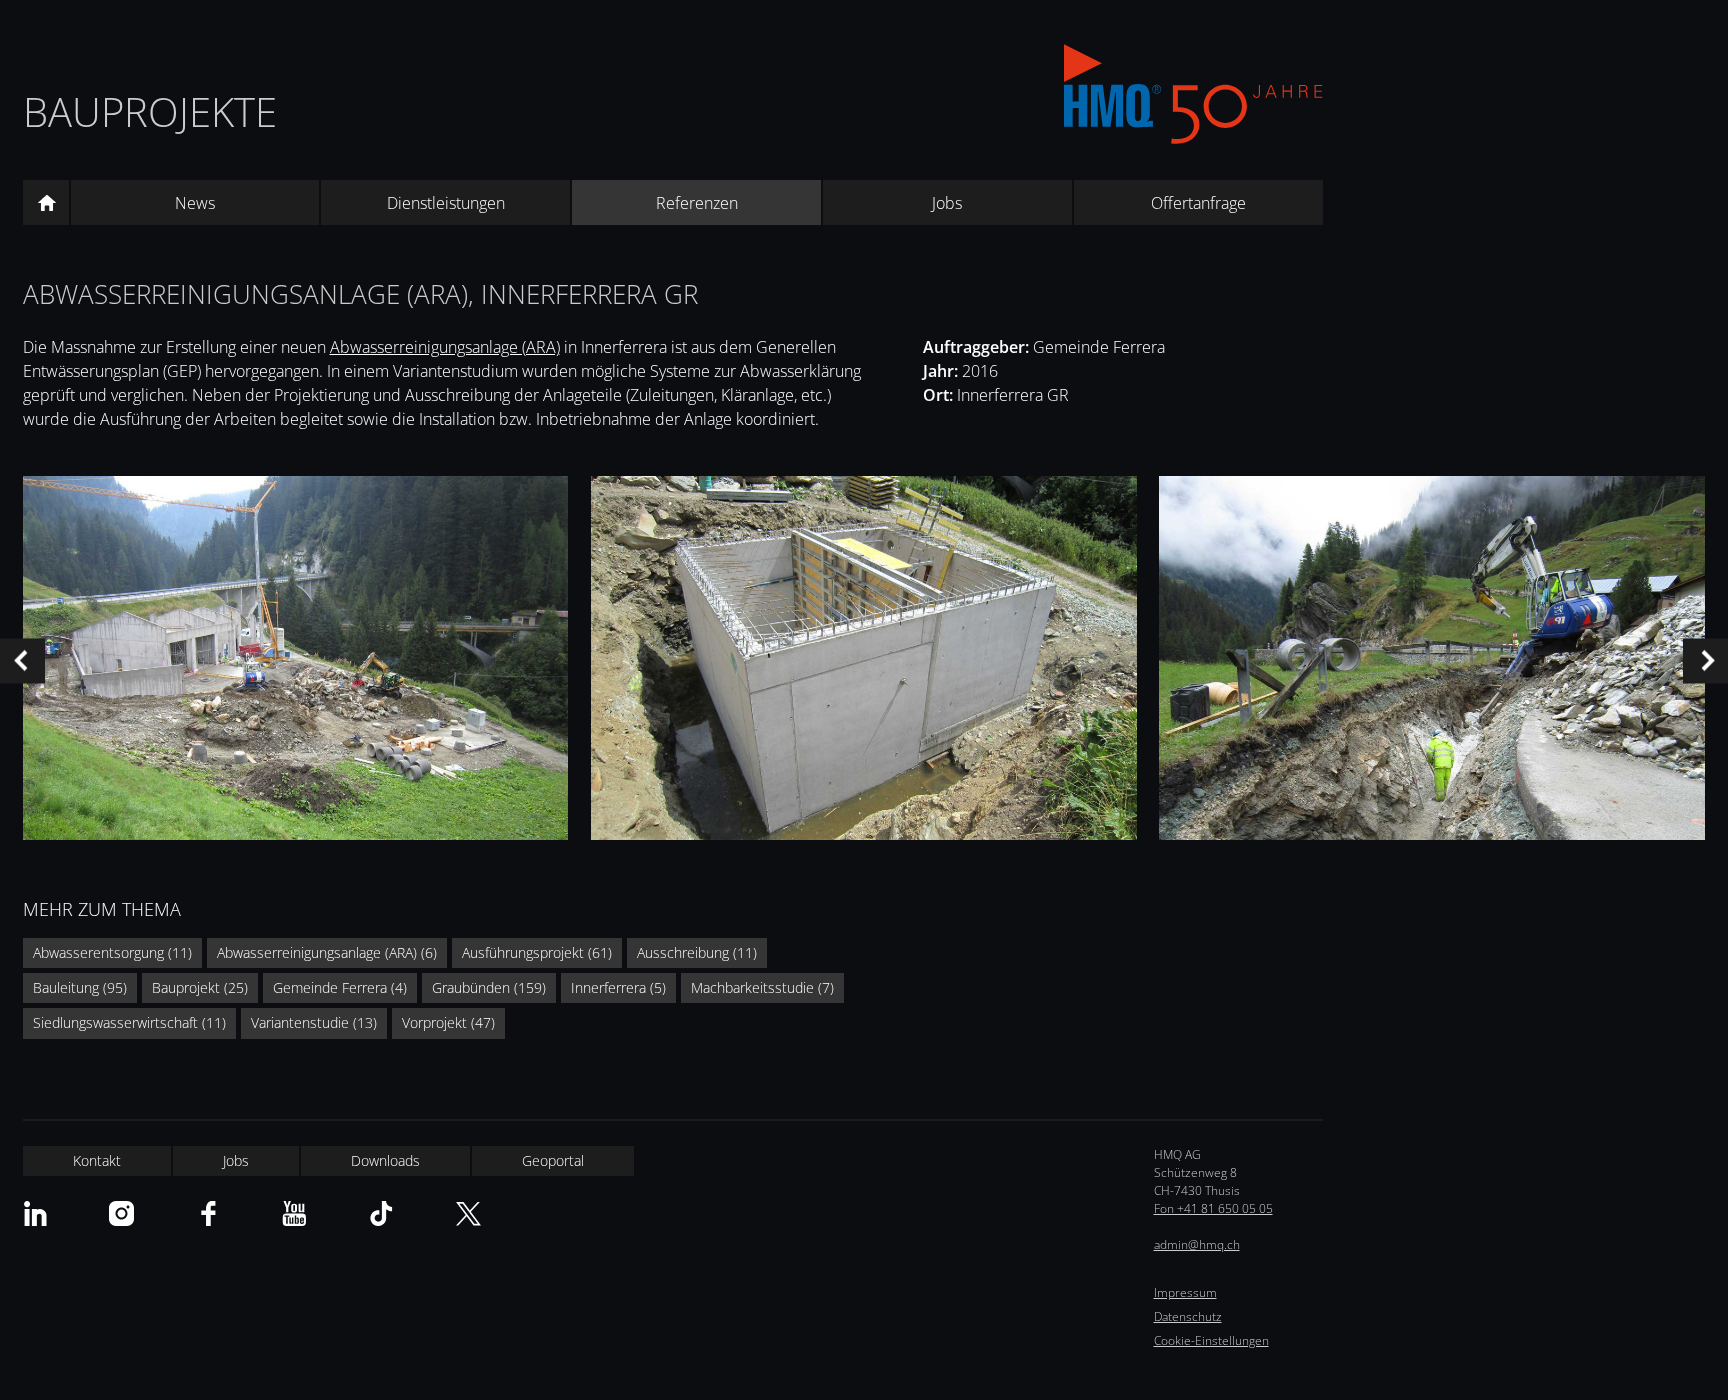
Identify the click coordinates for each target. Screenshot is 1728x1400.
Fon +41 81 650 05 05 (1213, 1208)
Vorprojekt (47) (448, 1022)
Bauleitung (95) (80, 987)
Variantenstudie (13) (314, 1022)
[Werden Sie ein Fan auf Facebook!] (208, 1213)
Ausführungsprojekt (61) (537, 952)
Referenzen (697, 203)
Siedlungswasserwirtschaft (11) (129, 1022)
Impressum (1185, 1292)
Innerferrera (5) (618, 987)
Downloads (385, 1160)
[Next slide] (1705, 660)
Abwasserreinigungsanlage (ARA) (445, 347)
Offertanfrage (1198, 203)
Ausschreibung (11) (697, 952)
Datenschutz (1188, 1316)
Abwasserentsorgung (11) (112, 952)
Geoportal (553, 1160)
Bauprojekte (150, 111)
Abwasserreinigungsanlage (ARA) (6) (327, 952)
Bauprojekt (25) (200, 987)
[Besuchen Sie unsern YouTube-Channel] (294, 1213)
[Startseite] (46, 203)
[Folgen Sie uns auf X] (468, 1213)
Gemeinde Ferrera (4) (340, 987)
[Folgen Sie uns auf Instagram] (121, 1213)
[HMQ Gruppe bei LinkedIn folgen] (35, 1213)
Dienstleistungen (446, 203)
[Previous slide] (22, 660)
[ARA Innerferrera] (296, 661)
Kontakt (97, 1160)
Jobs (947, 203)
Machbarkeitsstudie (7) (762, 987)
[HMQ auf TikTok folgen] (381, 1213)
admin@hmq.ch (1197, 1244)
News (195, 203)
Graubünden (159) (489, 987)
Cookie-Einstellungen (1211, 1340)
